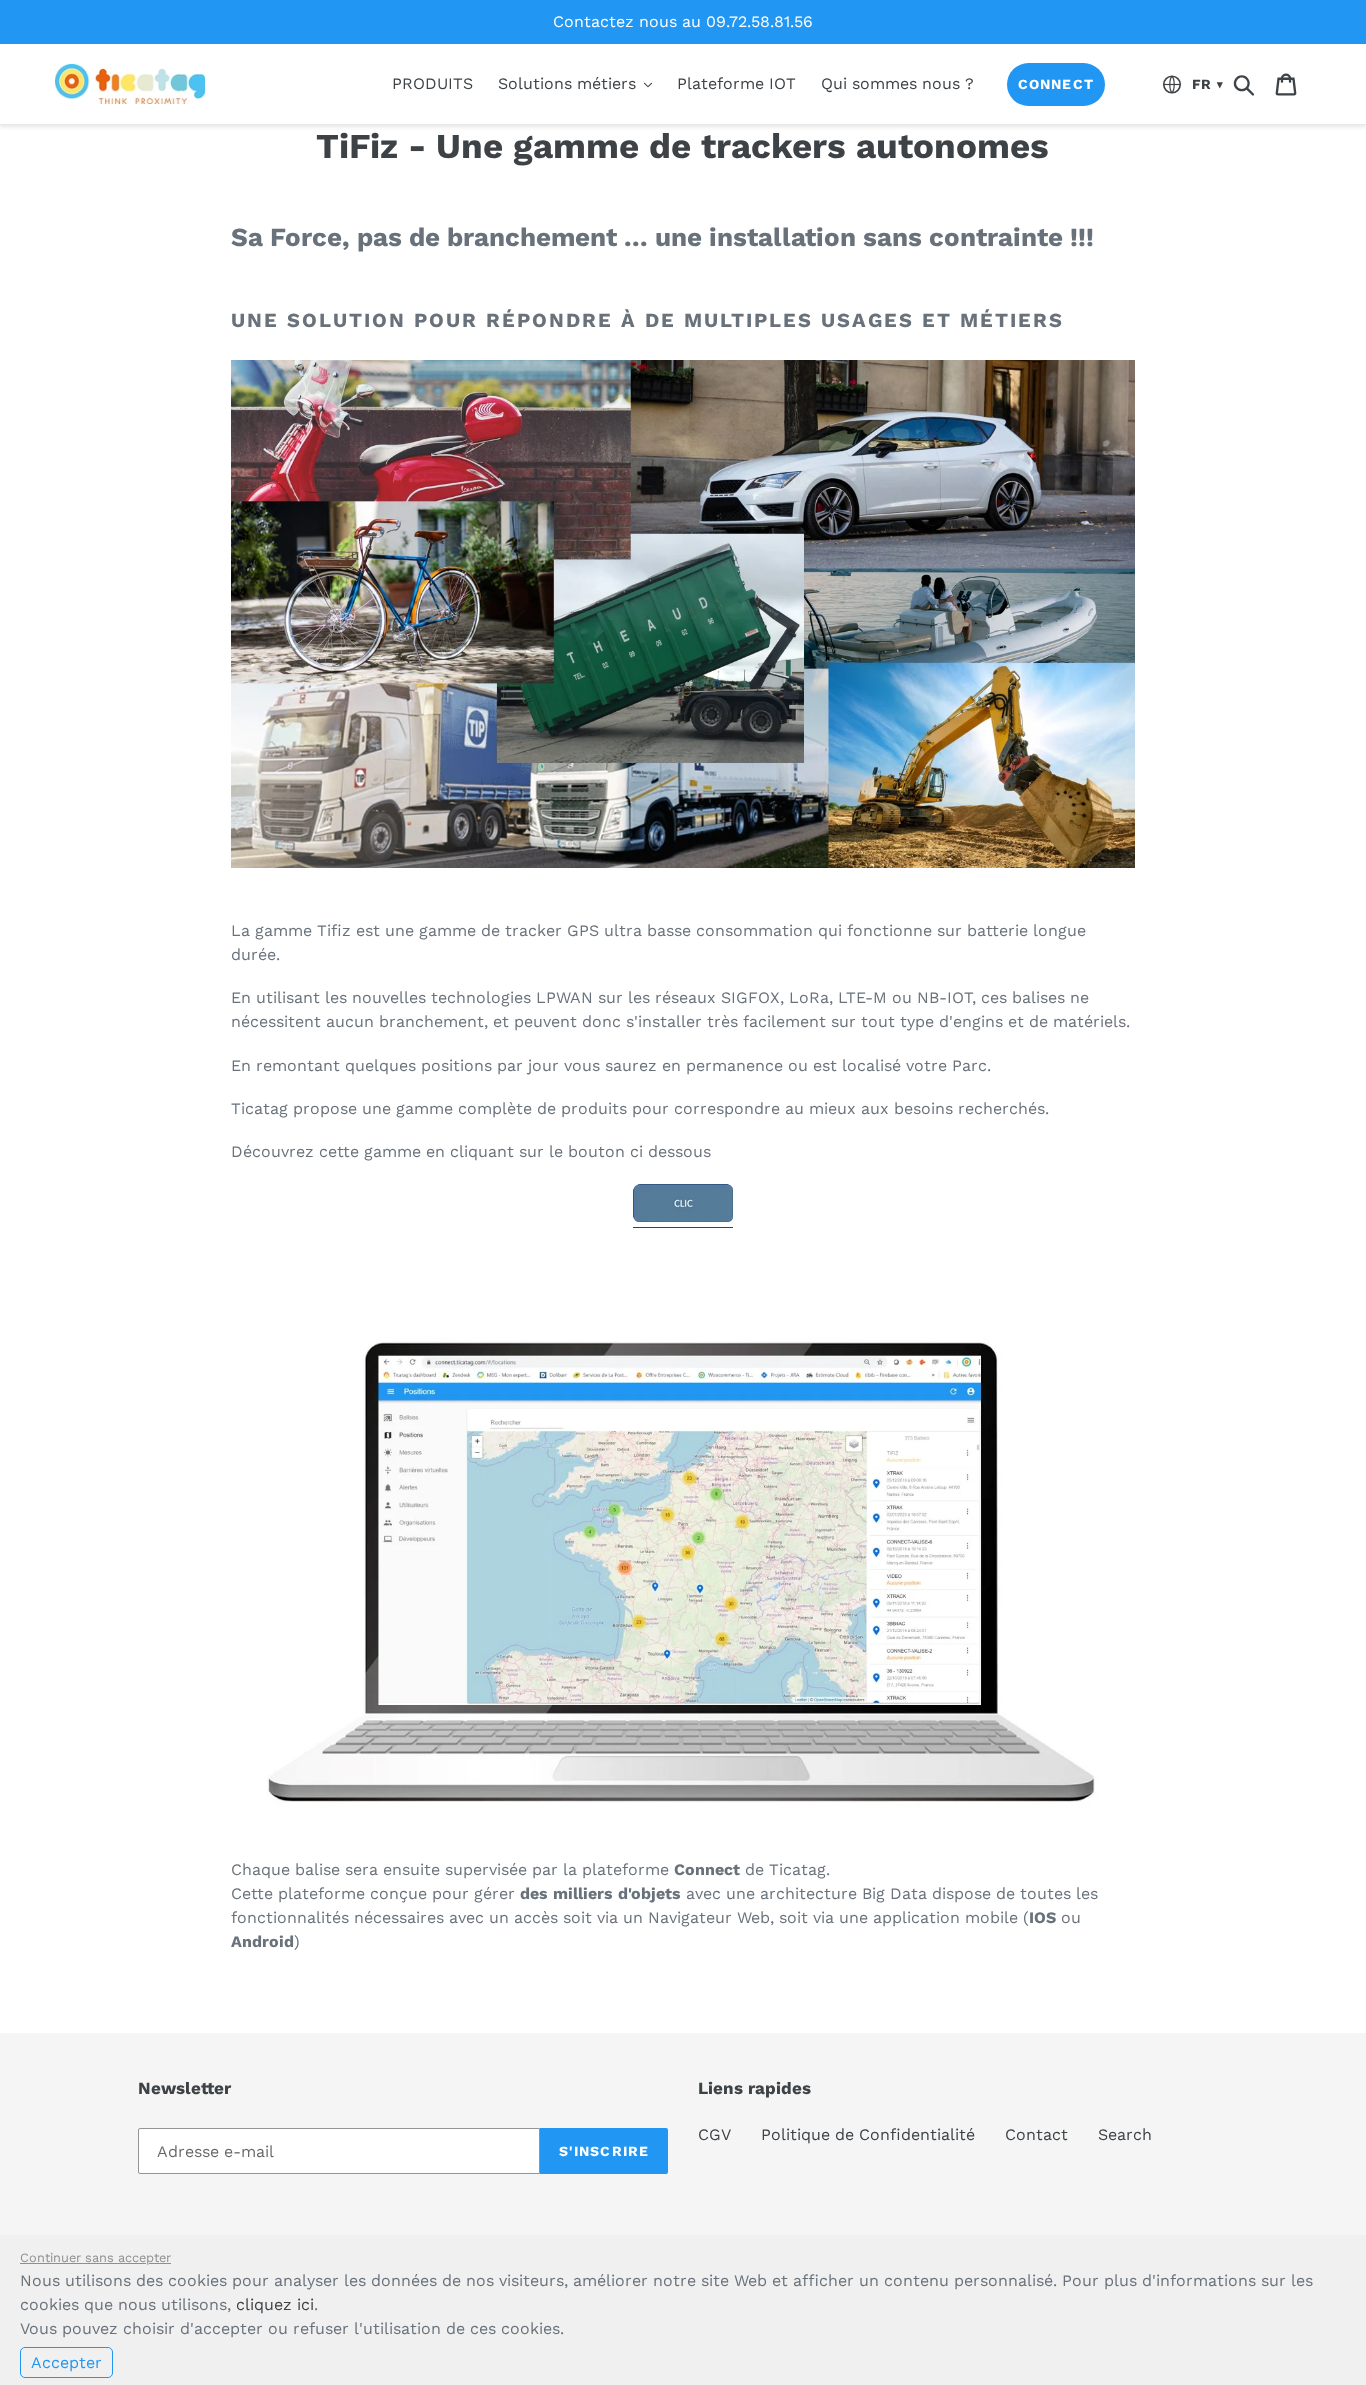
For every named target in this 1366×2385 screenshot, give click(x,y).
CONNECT (1056, 84)
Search (1125, 2134)
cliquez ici (275, 2304)
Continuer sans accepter (95, 2257)
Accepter (66, 2362)
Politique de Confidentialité (868, 2134)
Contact (1036, 2134)
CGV (714, 2134)
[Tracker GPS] (683, 1217)
